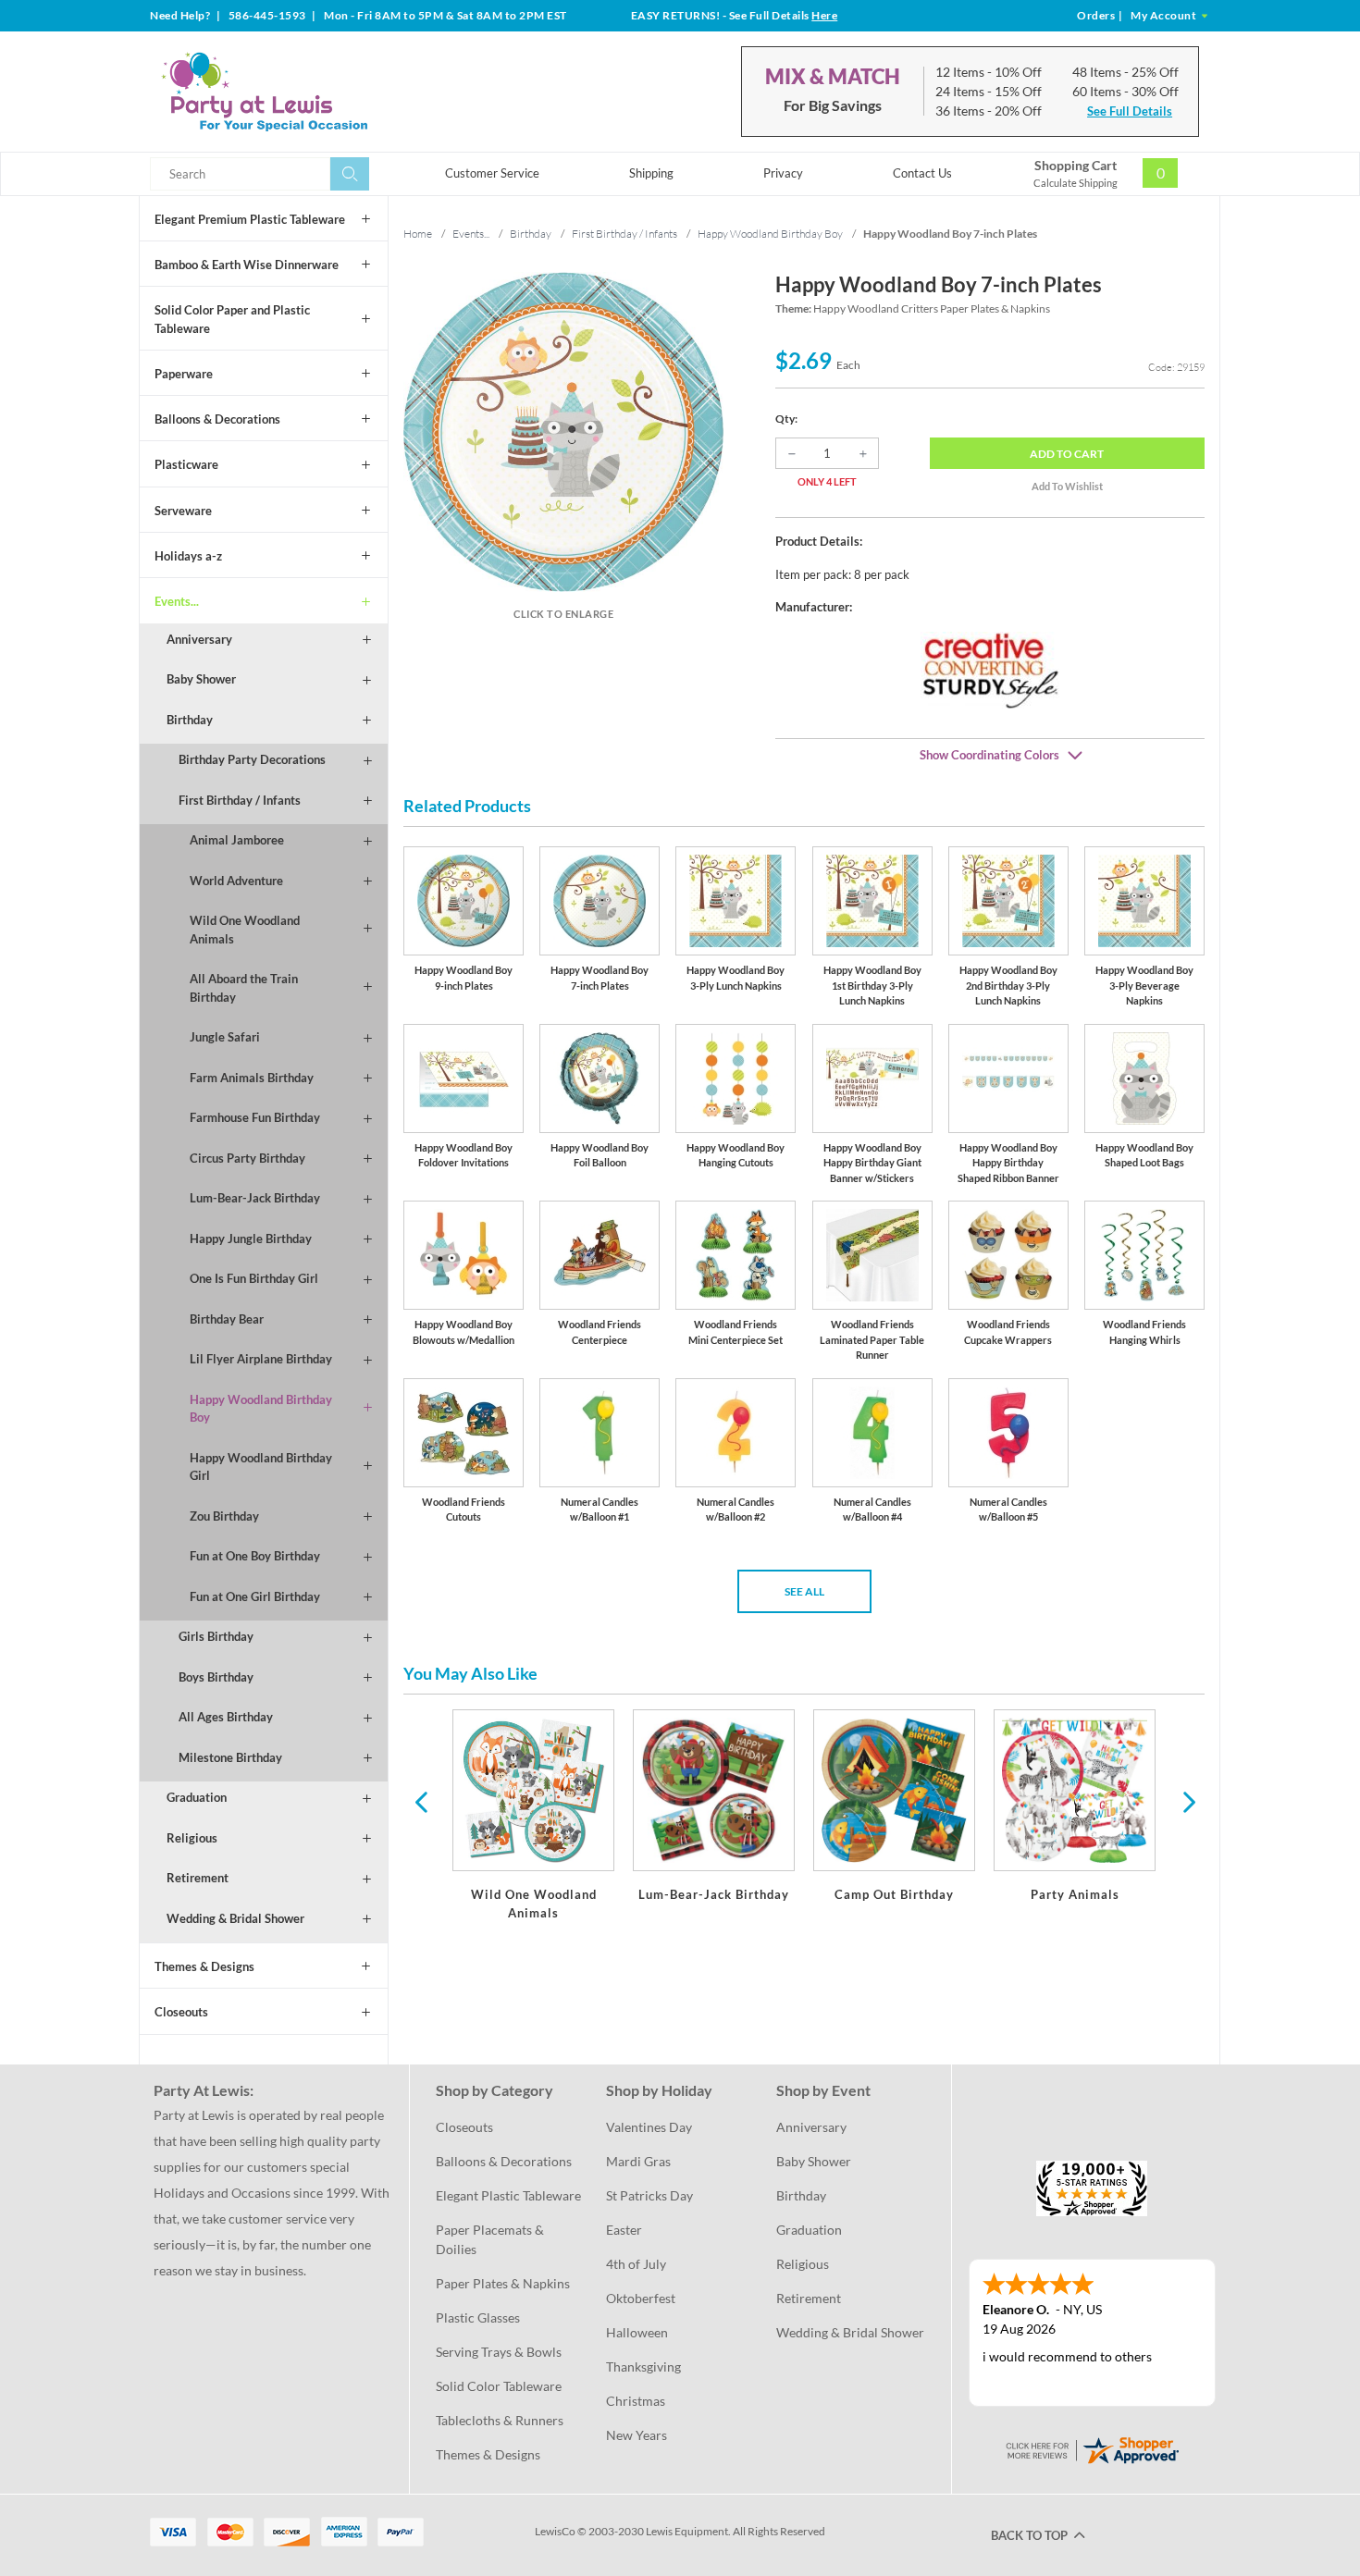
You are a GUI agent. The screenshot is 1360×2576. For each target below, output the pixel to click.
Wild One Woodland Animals (245, 930)
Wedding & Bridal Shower (235, 1918)
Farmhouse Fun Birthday (255, 1117)
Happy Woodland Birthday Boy (261, 1409)
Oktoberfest (641, 2298)
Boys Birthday (216, 1677)
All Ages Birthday (226, 1717)
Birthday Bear (227, 1319)
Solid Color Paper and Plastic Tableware (232, 319)
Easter (624, 2230)
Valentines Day (649, 2127)
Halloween (637, 2332)
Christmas (636, 2401)
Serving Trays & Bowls (499, 2352)
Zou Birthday (224, 1516)
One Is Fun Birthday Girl (254, 1278)
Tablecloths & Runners (500, 2420)
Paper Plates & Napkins (503, 2283)
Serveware (183, 511)
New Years (637, 2435)
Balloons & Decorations (217, 419)
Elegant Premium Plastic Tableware (250, 219)
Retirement (198, 1878)
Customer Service (492, 173)
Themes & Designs (204, 1966)
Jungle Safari (225, 1037)
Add (1067, 454)
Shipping (651, 173)
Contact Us (922, 173)
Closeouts (181, 2012)
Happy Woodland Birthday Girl (261, 1467)
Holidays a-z (188, 556)
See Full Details (1130, 111)
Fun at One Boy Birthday (255, 1556)
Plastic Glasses (478, 2317)
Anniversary (199, 639)
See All (804, 1591)
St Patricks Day (649, 2195)
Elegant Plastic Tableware (508, 2195)
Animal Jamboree (237, 840)
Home (418, 234)
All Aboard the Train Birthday (244, 988)
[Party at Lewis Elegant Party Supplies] (309, 92)
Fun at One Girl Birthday (255, 1596)
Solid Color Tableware (499, 2386)
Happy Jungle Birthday (251, 1239)
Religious (192, 1838)
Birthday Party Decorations (252, 759)
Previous (421, 1801)
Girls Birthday (216, 1636)
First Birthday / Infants (240, 800)
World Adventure (236, 881)
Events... (177, 601)
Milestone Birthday (230, 1757)
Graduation (197, 1797)
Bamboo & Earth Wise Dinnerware (247, 265)
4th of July (636, 2264)
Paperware (184, 374)
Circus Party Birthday (247, 1158)
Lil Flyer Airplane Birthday (261, 1359)
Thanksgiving (643, 2366)
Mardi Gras (638, 2161)
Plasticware (186, 464)
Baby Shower (201, 679)
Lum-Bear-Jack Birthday (255, 1198)
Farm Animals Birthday (252, 1078)
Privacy (783, 173)
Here (824, 15)
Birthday (190, 720)
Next (1187, 1801)
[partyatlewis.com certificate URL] (1092, 2448)
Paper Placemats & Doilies (491, 2239)
